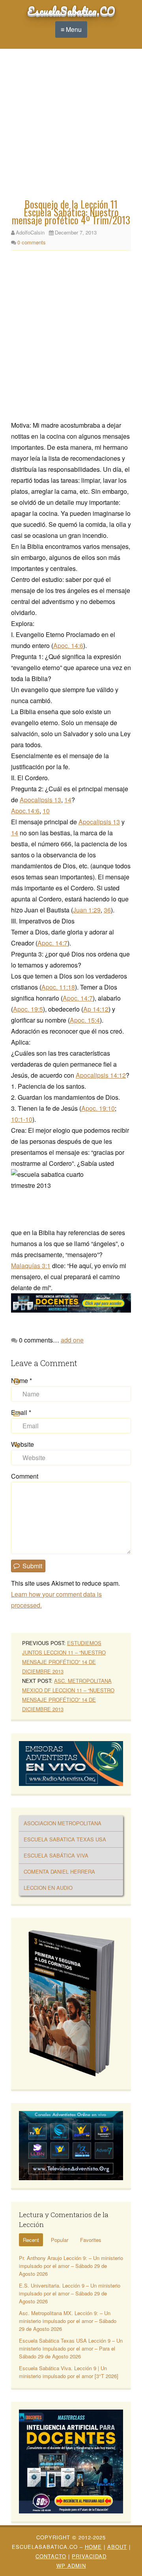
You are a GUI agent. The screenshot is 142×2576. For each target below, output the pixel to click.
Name (21, 1380)
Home (93, 2547)
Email (21, 1412)
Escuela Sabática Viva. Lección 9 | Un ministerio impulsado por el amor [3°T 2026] (69, 2372)
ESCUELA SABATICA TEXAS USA (65, 1839)
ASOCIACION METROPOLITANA (63, 1823)
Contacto (51, 2556)
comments (32, 242)
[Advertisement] (71, 126)
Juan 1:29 (87, 910)
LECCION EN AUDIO (48, 1888)
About (117, 2547)
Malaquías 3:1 (31, 1266)
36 (107, 910)
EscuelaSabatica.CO (71, 11)
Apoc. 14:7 (52, 943)
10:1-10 (22, 1119)
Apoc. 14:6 (68, 645)
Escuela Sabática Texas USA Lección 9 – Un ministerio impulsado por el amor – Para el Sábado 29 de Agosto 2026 (71, 2348)
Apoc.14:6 (25, 811)
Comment (25, 1476)
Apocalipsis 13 (40, 800)
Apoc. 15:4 (85, 1020)
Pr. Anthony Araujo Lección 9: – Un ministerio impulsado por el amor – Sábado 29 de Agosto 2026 (71, 2266)
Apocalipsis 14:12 (101, 1075)
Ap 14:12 (96, 1009)
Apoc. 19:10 (98, 1108)
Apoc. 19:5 (28, 1009)
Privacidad (89, 2556)
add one (72, 1340)
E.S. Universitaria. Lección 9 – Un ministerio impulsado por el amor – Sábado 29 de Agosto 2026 (70, 2293)
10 (46, 811)
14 (68, 800)
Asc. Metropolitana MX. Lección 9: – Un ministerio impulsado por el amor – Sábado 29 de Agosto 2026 (68, 2321)
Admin (71, 2566)
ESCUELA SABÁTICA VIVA (56, 1855)
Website (22, 1444)
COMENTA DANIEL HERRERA (59, 1872)
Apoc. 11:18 (58, 987)
